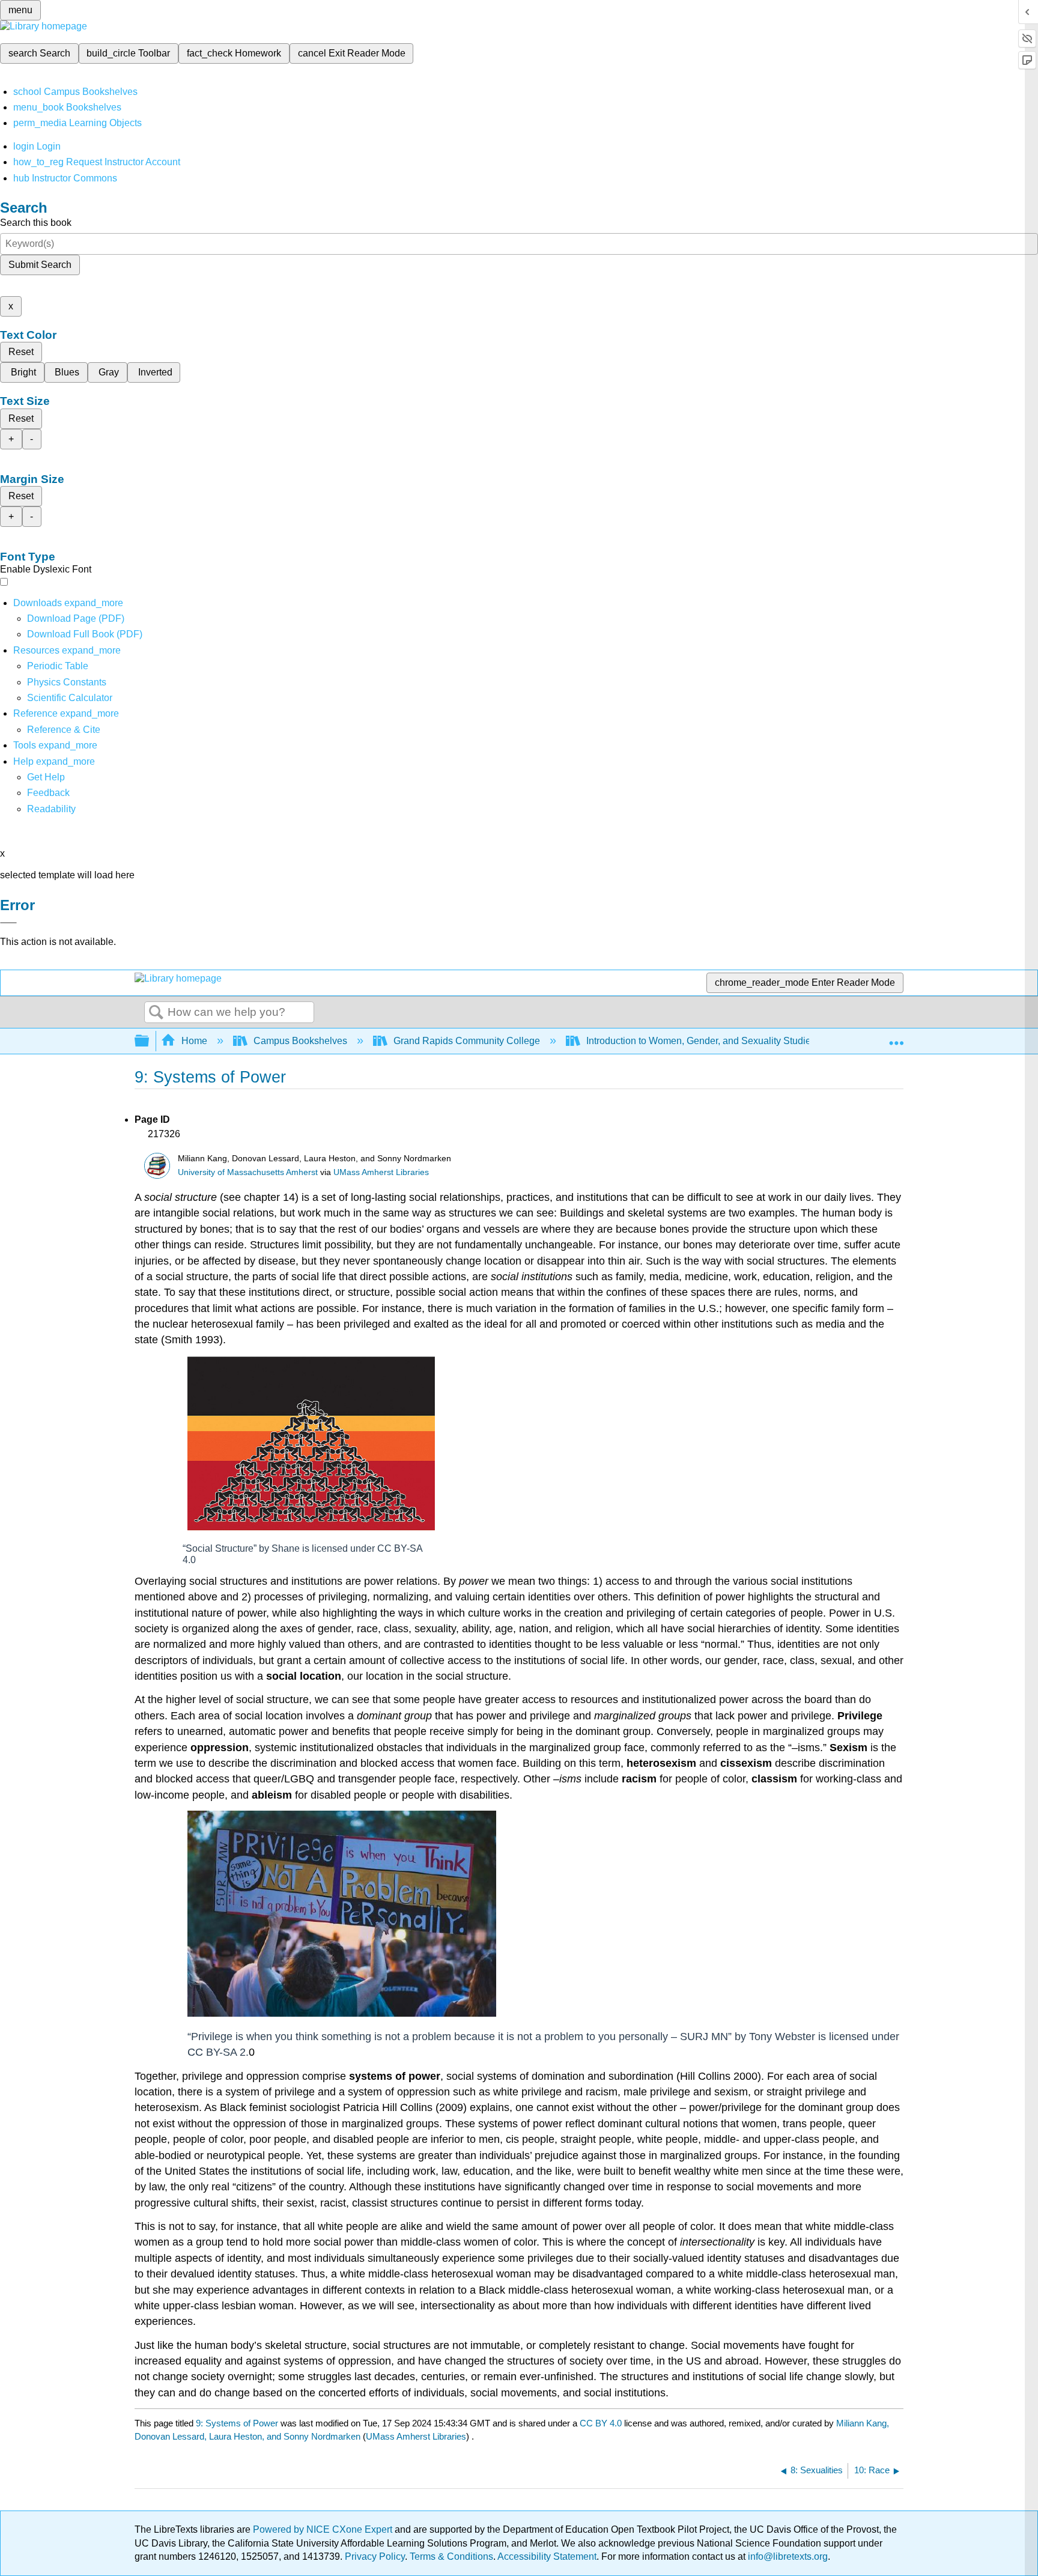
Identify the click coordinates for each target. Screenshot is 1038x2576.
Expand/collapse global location (896, 1037)
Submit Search (40, 265)
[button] (48, 793)
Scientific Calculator (70, 698)
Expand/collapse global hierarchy (150, 1041)
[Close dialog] (8, 923)
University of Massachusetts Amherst (248, 1172)
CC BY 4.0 (601, 2423)
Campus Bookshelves (300, 1041)
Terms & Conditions (451, 2556)
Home (194, 1041)
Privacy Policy (375, 2556)
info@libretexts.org (787, 2556)
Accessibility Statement (547, 2556)
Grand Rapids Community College (467, 1041)
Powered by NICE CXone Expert (324, 2529)
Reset (21, 352)
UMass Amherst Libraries (381, 1172)
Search (156, 1013)
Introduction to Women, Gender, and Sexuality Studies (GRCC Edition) (736, 1041)
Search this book (36, 223)
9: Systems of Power (237, 2423)
